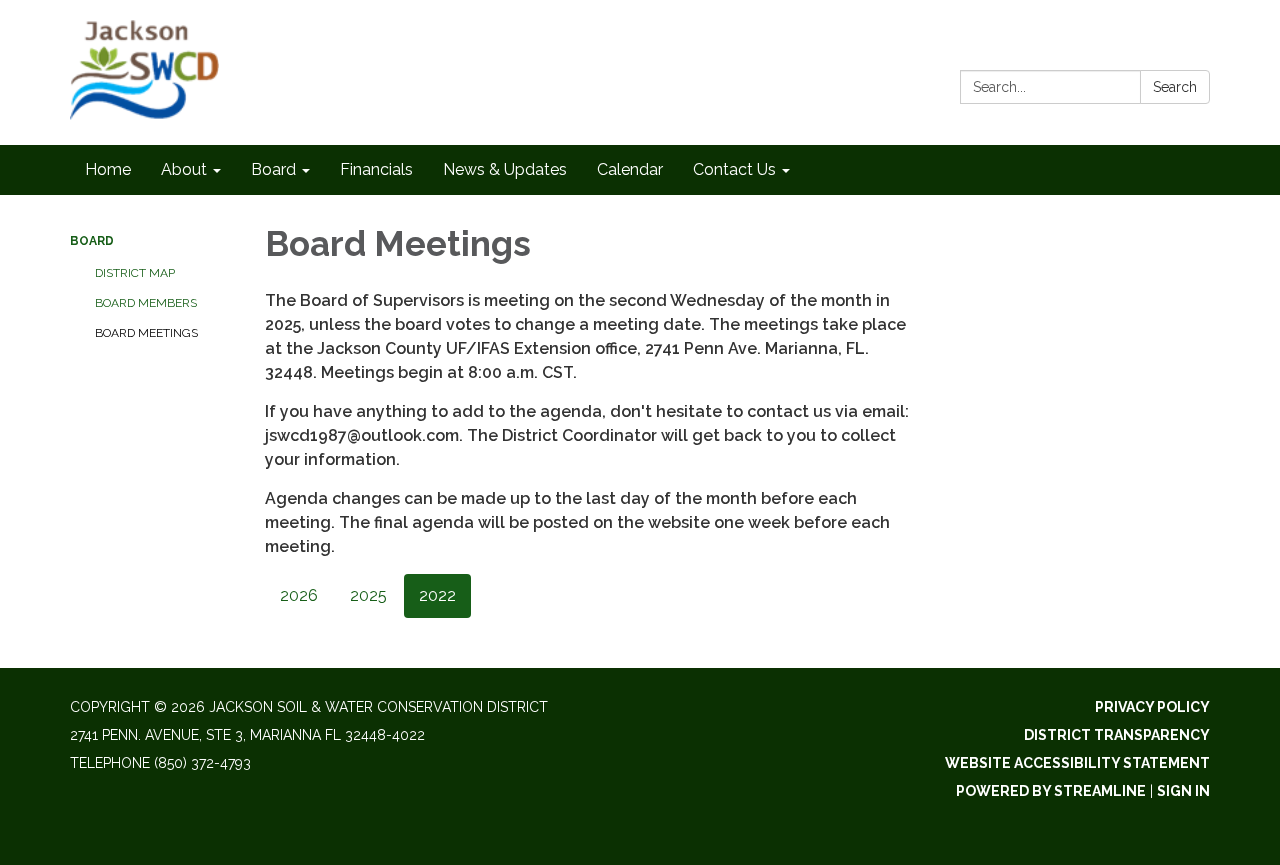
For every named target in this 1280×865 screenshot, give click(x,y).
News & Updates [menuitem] (505, 169)
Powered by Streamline (1051, 791)
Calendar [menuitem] (630, 169)
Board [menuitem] (273, 169)
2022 (437, 595)
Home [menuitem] (108, 169)
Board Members (146, 303)
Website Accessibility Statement (1077, 763)
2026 (299, 595)
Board (92, 241)
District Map (135, 273)
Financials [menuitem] (376, 169)
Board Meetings (146, 333)
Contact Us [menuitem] (734, 169)
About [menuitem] (184, 169)
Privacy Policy (1152, 707)
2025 (368, 595)
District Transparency (1117, 735)
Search (1175, 87)
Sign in (1183, 791)
